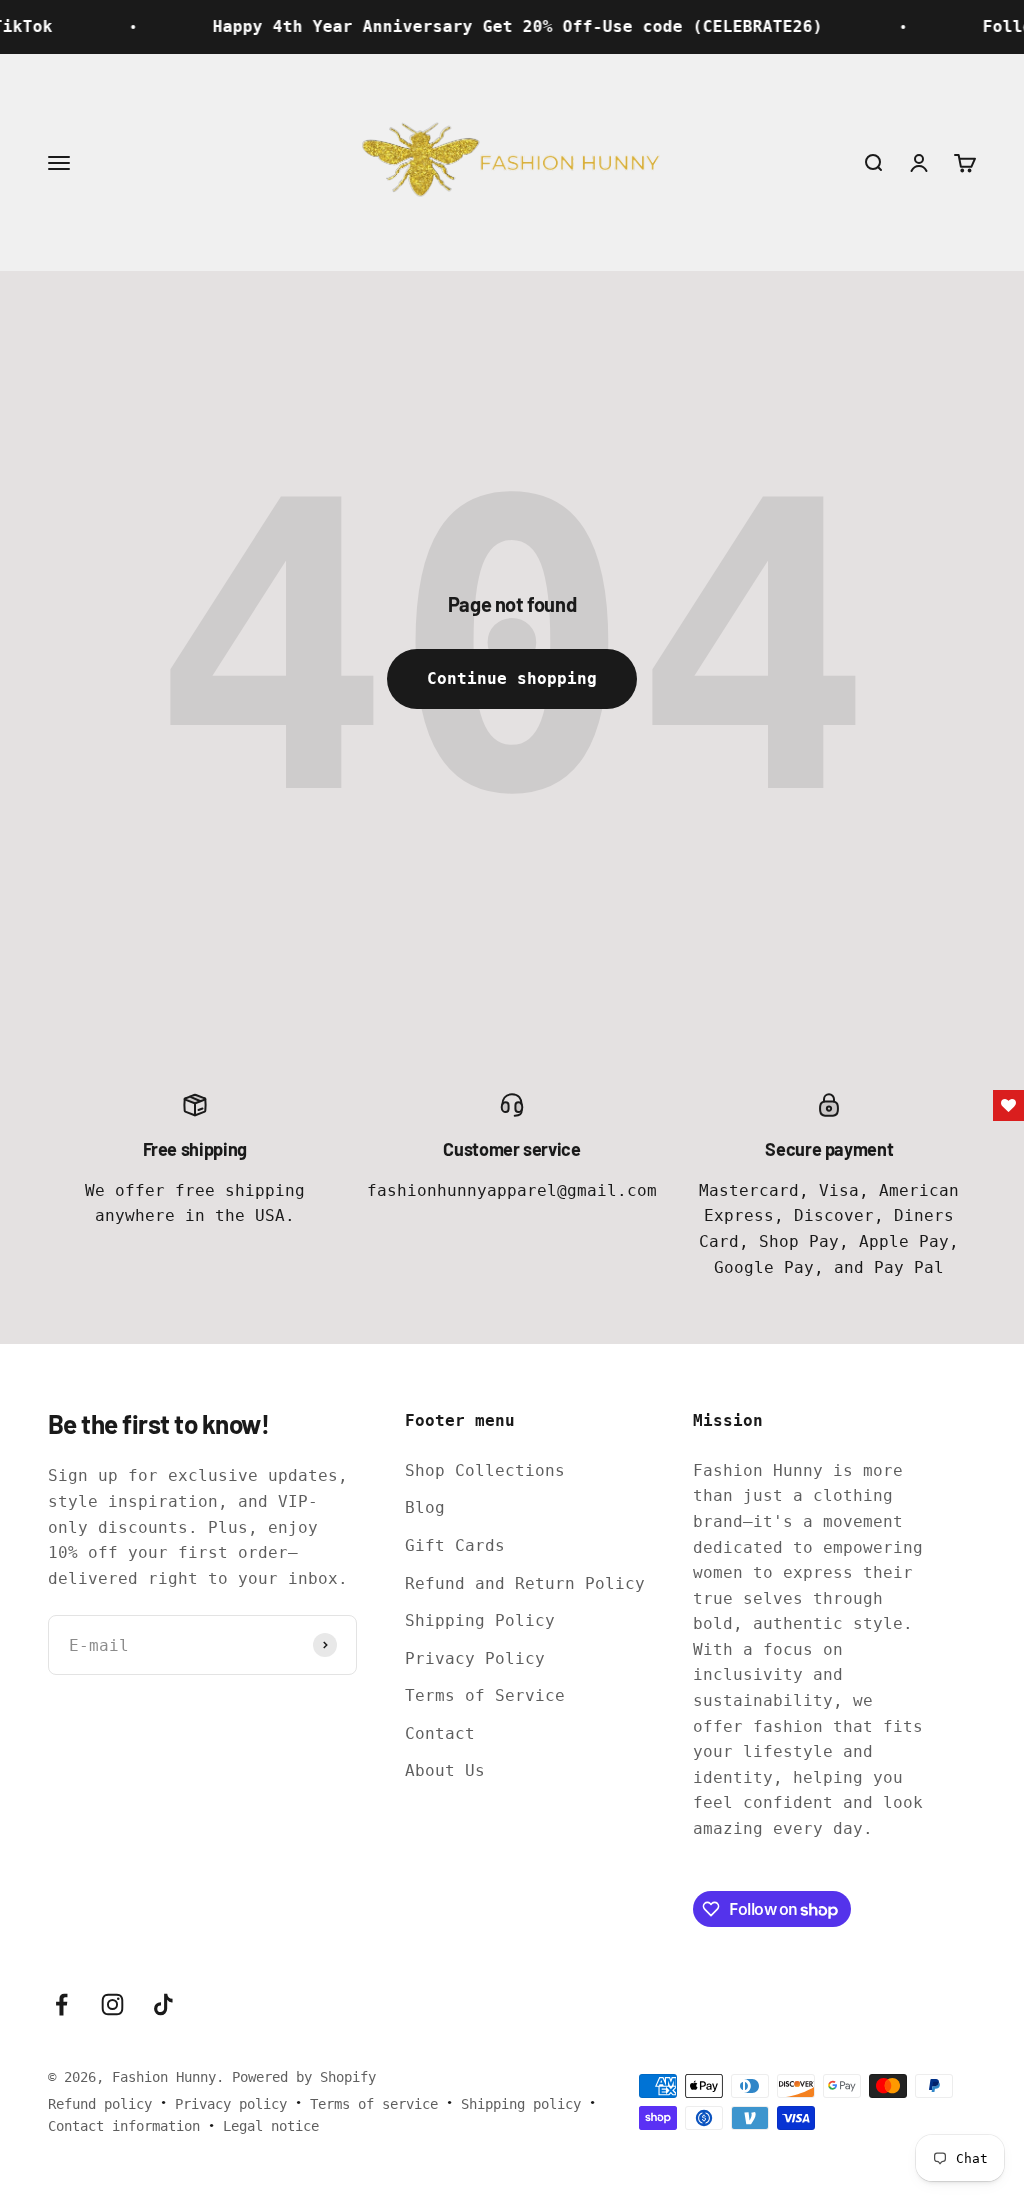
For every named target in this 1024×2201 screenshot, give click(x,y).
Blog (425, 1507)
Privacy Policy (475, 1658)
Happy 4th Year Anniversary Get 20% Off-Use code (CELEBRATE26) (492, 26)
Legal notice (271, 2126)
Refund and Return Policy (525, 1583)
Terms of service (374, 2104)
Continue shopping (512, 678)
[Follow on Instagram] (112, 2004)
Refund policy (100, 2104)
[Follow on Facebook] (61, 2004)
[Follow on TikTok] (163, 2004)
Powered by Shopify (304, 2077)
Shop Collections (485, 1470)
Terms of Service (485, 1695)
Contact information (124, 2126)
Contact (440, 1733)
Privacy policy (231, 2104)
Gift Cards (455, 1545)
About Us (445, 1770)
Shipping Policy (480, 1620)
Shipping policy (521, 2104)
